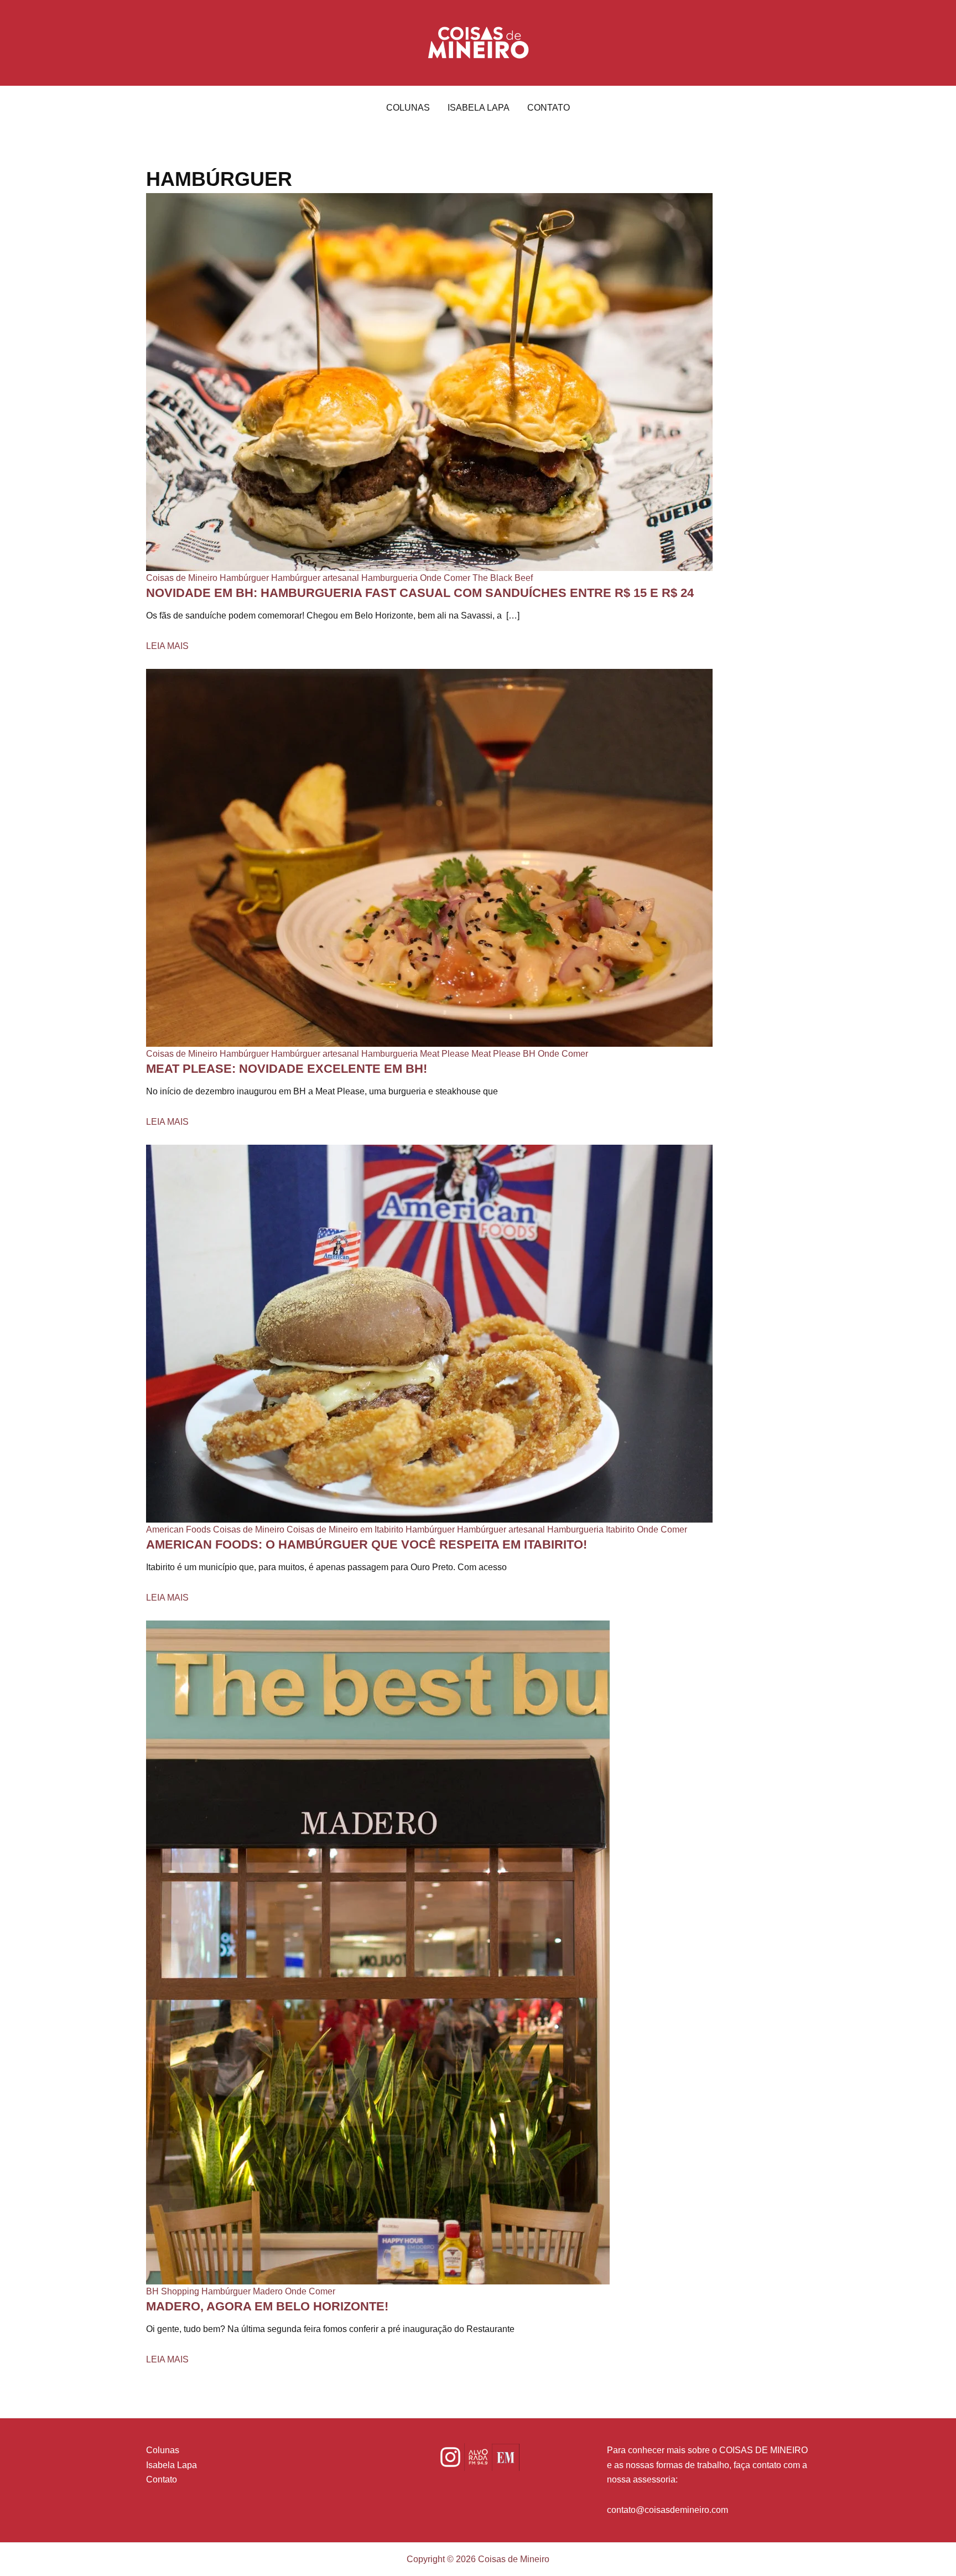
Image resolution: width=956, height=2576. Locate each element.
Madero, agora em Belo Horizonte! (267, 2306)
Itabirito (620, 1529)
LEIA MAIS (167, 646)
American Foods (178, 1529)
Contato (549, 108)
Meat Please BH (503, 1054)
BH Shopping (173, 2291)
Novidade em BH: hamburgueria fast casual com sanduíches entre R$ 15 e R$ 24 (420, 593)
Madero (268, 2291)
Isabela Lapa (479, 108)
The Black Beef (503, 578)
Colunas (408, 108)
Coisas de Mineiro (182, 578)
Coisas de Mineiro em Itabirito (345, 1529)
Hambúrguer (244, 578)
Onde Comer (445, 578)
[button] (478, 43)
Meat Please (445, 1054)
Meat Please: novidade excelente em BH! (287, 1069)
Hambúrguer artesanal (315, 578)
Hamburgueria (389, 578)
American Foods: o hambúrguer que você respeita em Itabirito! (367, 1544)
